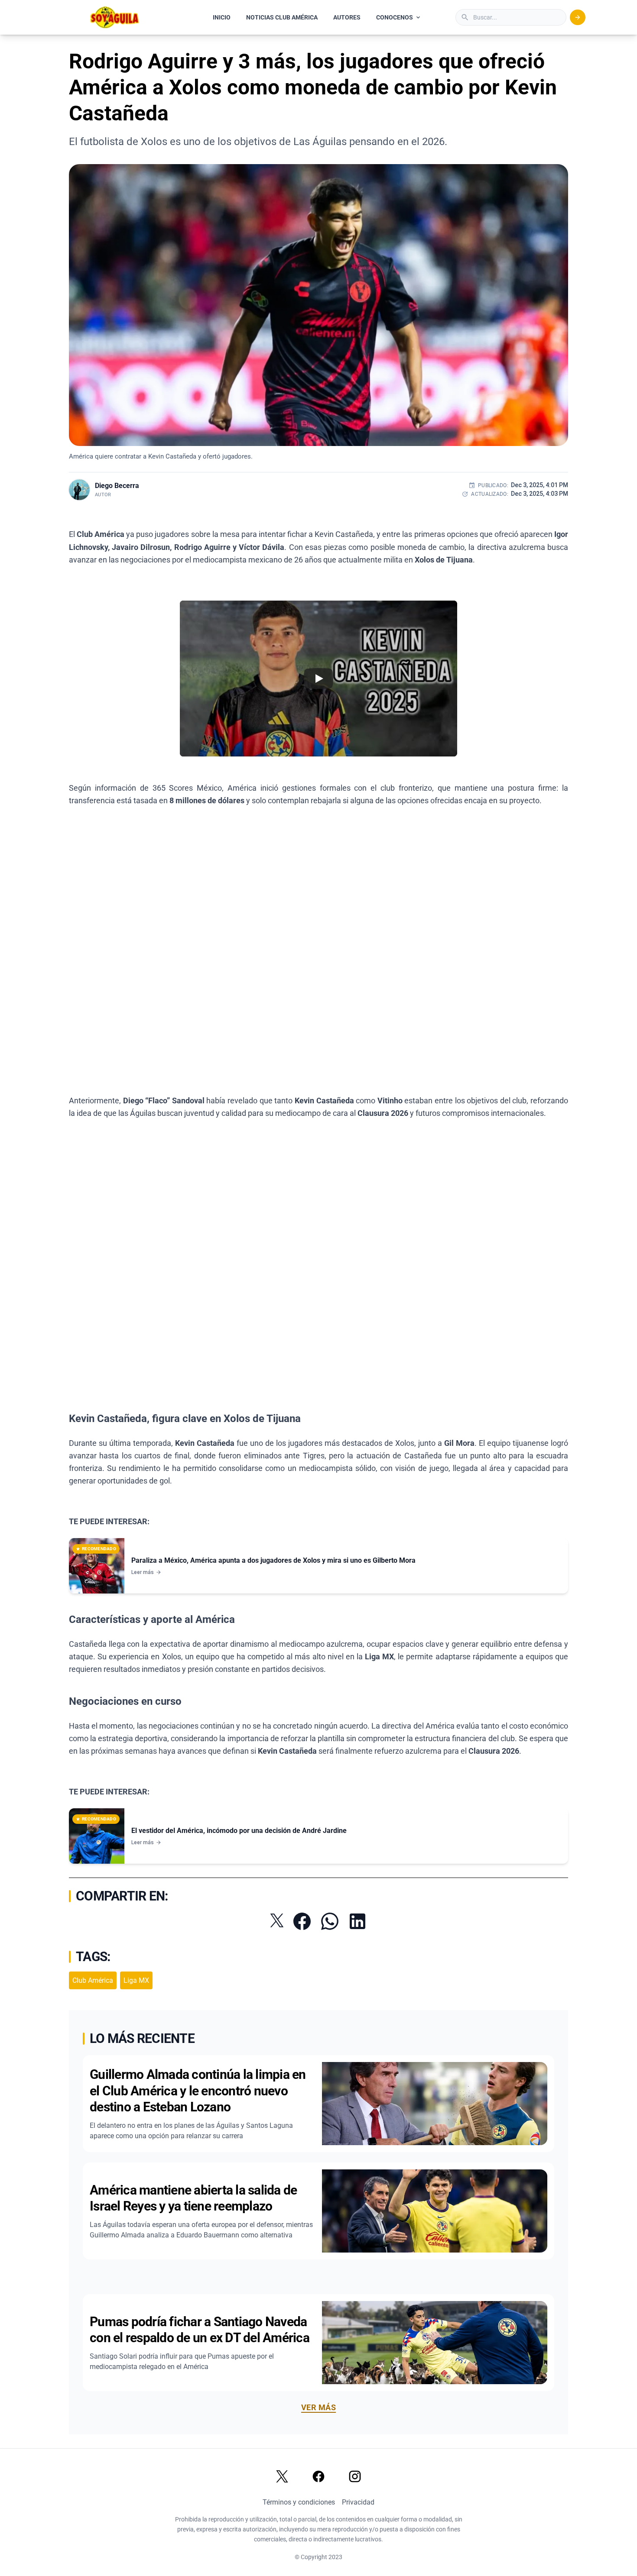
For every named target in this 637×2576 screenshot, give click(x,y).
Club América (93, 1980)
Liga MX (136, 1980)
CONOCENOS (395, 17)
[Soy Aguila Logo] (115, 17)
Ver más (318, 2407)
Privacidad (358, 2502)
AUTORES (347, 17)
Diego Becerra (117, 486)
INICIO (222, 17)
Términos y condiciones (299, 2502)
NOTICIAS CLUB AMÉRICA (282, 17)
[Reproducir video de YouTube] (318, 679)
